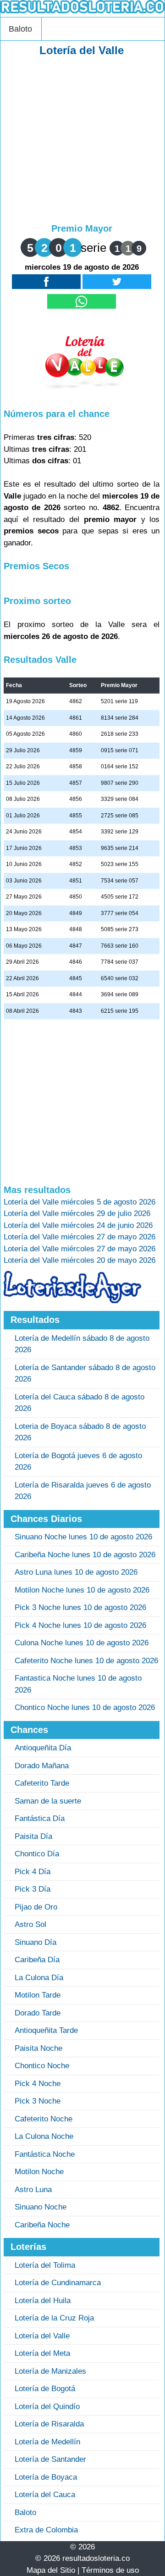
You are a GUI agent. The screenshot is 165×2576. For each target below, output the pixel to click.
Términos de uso (110, 2570)
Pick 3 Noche (38, 2101)
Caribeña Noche (42, 2225)
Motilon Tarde (38, 1995)
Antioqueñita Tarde (46, 2030)
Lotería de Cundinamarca (58, 2283)
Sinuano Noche (41, 2207)
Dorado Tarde (38, 2013)
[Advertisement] (82, 140)
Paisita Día (33, 1836)
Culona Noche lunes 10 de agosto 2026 (82, 1643)
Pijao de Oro (36, 1907)
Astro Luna (33, 2190)
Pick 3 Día (33, 1889)
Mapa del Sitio (51, 2570)
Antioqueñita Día (43, 1748)
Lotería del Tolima (45, 2265)
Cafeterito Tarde (42, 1783)
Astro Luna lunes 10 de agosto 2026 (76, 1572)
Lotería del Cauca (45, 2495)
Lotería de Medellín (47, 2442)
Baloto (20, 29)
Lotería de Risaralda (49, 2424)
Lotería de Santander (50, 2459)
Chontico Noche (42, 2066)
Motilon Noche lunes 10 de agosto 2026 (82, 1590)
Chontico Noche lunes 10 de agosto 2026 (85, 1707)
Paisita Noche (38, 2048)
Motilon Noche (39, 2172)
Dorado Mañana (42, 1766)
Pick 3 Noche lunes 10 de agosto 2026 (80, 1607)
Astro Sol (30, 1924)
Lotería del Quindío (47, 2407)
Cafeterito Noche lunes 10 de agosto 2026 (86, 1661)
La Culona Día (39, 1978)
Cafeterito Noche (44, 2119)
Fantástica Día (40, 1818)
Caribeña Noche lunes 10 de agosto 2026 (85, 1555)
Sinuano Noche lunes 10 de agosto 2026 (83, 1537)
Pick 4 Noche (38, 2084)
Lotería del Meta (42, 2353)
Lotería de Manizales (50, 2371)
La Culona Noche (44, 2136)
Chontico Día (37, 1854)
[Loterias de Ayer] (72, 1301)
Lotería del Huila (43, 2301)
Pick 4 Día (33, 1872)
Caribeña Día (37, 1960)
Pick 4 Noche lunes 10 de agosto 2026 (80, 1625)
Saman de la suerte (48, 1801)
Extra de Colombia (46, 2530)
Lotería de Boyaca (46, 2477)
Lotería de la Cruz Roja (54, 2318)
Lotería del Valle (42, 2336)
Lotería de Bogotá (45, 2389)
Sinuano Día (36, 1942)
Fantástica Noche (45, 2154)
